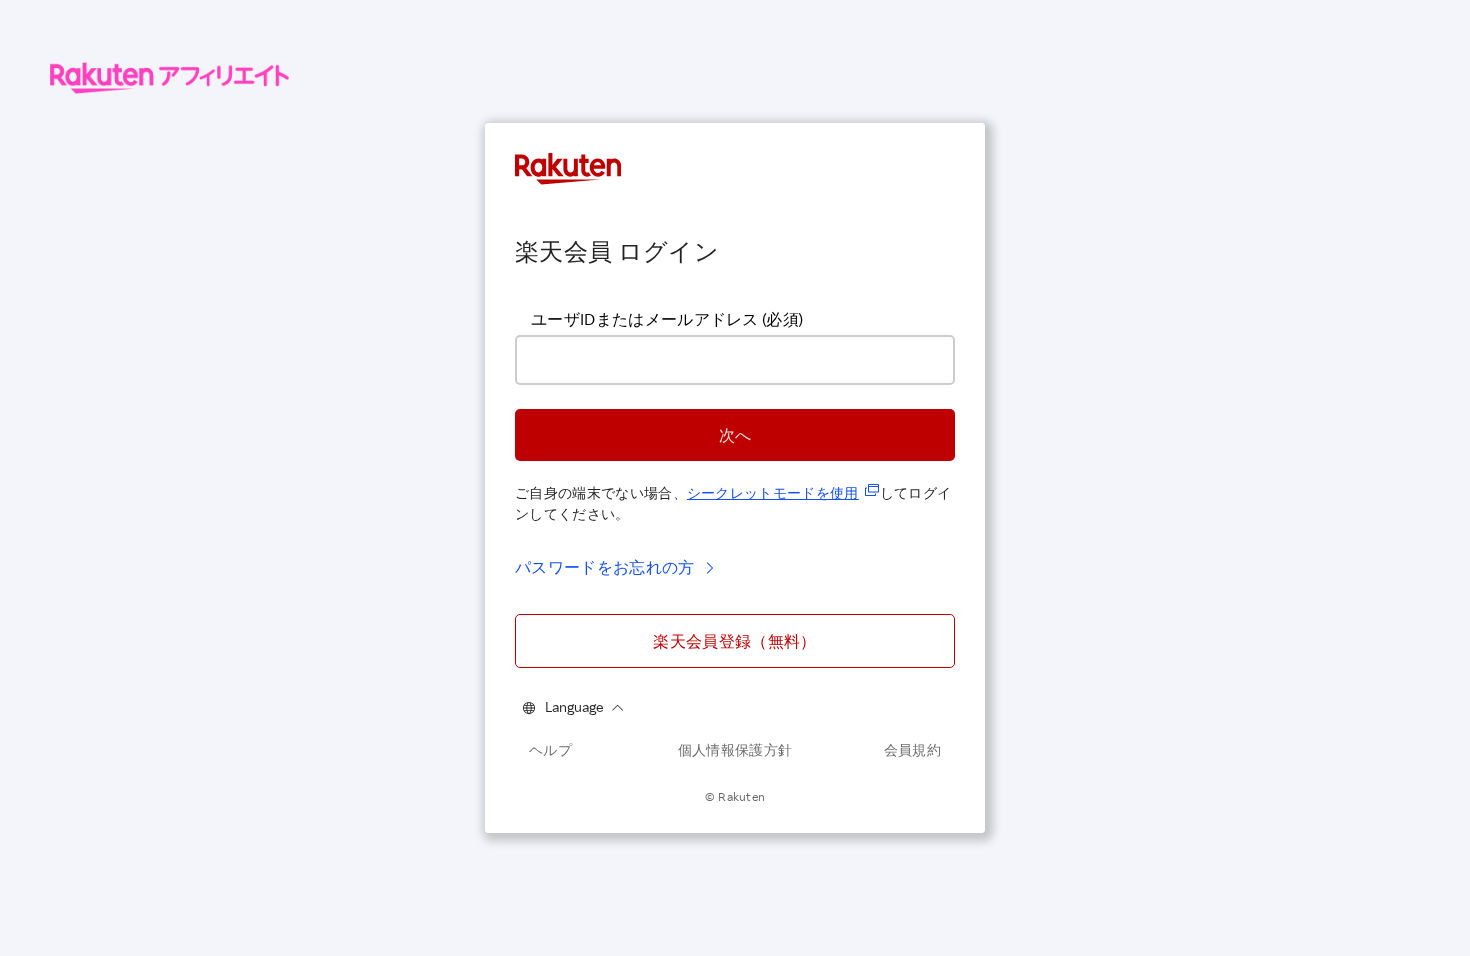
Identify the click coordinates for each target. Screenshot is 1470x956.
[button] (735, 435)
